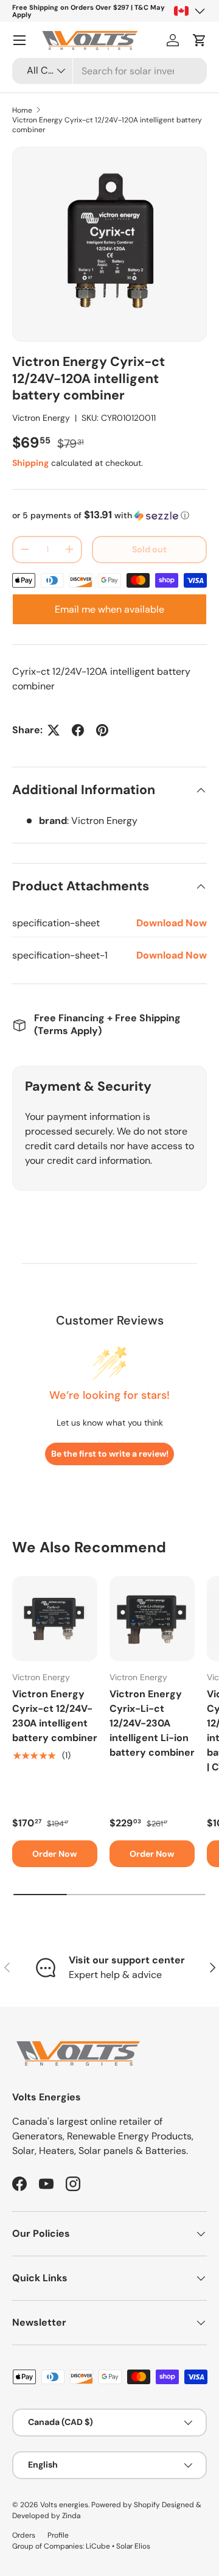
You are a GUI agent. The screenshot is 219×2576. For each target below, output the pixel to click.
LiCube (98, 2546)
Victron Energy (41, 418)
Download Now (172, 923)
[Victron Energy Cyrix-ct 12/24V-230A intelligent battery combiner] (55, 1619)
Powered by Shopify (126, 2505)
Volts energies (64, 2505)
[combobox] (109, 71)
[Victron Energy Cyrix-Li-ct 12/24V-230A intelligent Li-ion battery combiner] (152, 1619)
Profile (58, 2535)
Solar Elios (133, 2546)
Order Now (55, 1854)
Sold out (149, 549)
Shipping (30, 463)
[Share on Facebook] (78, 730)
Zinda (71, 2516)
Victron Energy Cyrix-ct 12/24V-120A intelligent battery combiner (107, 125)
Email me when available (109, 609)
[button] (200, 40)
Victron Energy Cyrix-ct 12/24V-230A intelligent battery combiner (55, 1716)
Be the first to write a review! (110, 1454)
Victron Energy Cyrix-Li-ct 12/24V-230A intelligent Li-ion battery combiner (152, 1723)
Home (22, 110)
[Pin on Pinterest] (102, 730)
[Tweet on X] (54, 730)
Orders (24, 2535)
